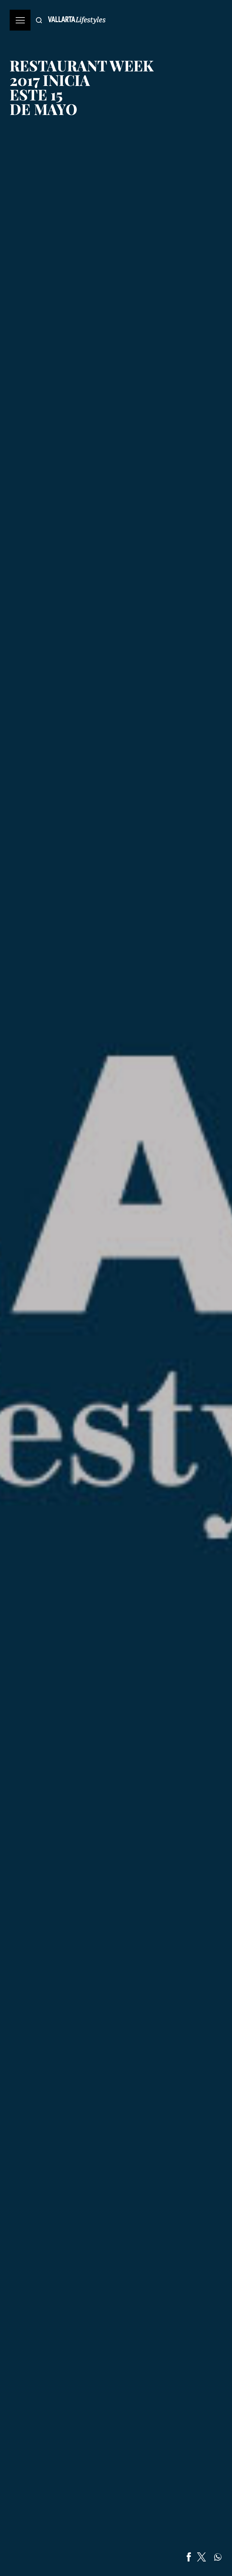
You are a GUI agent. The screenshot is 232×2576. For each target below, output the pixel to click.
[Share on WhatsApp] (218, 2557)
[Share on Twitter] (201, 2557)
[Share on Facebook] (189, 2557)
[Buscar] (39, 20)
